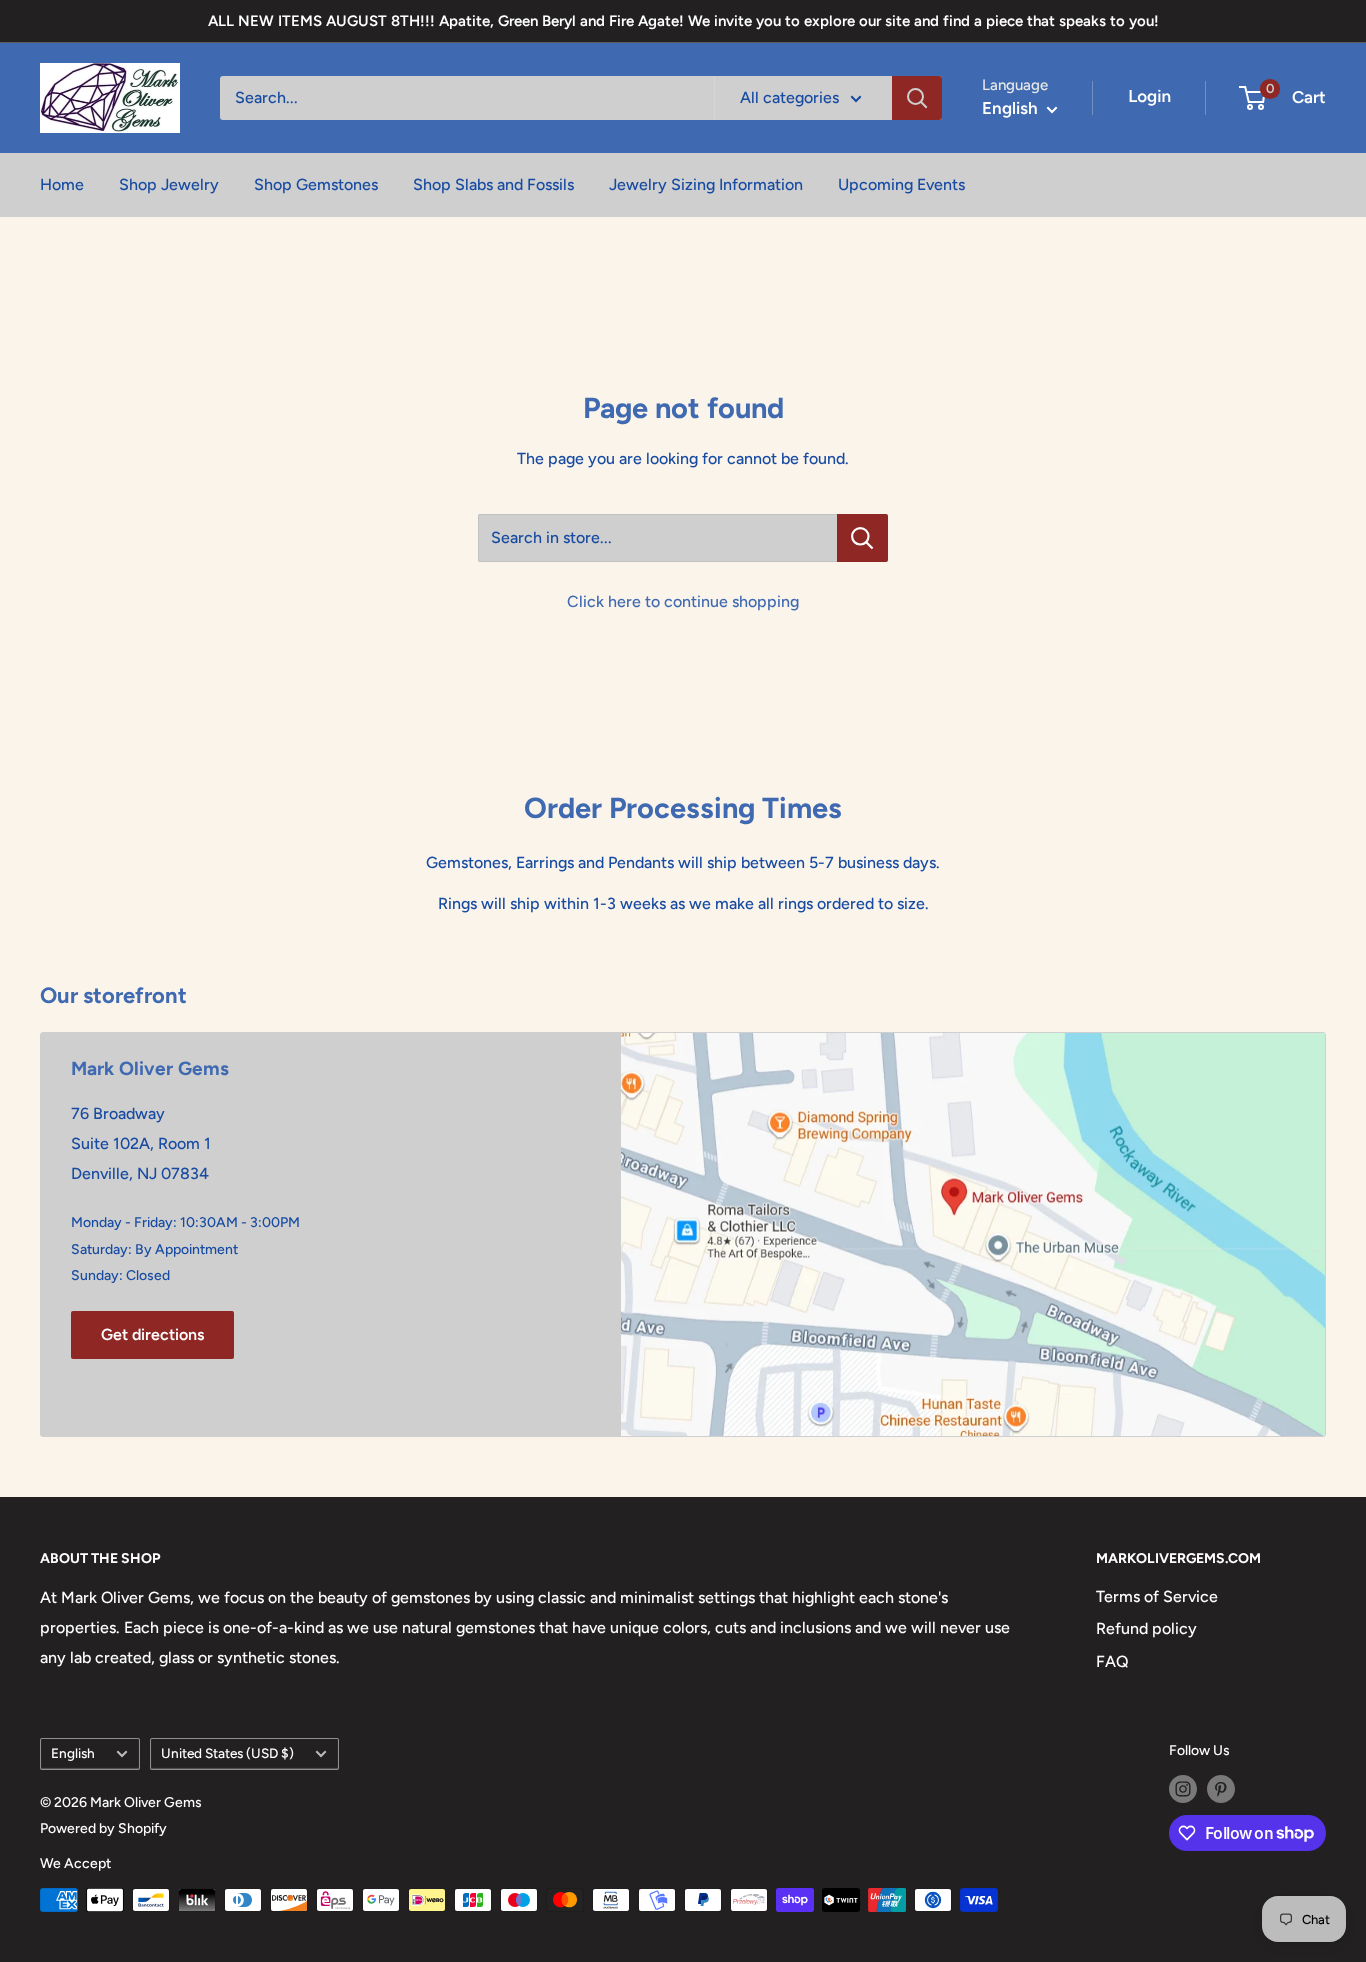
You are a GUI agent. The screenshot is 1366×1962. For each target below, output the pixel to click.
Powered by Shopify (103, 1828)
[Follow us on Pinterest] (1221, 1789)
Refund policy (1146, 1628)
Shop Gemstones (316, 184)
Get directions (152, 1334)
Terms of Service (1157, 1596)
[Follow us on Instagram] (1183, 1789)
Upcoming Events (901, 184)
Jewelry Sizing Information (706, 184)
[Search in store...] (862, 538)
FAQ (1112, 1661)
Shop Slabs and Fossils (493, 184)
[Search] (917, 98)
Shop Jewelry (169, 184)
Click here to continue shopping (683, 601)
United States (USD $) (227, 1753)
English (73, 1753)
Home (62, 184)
